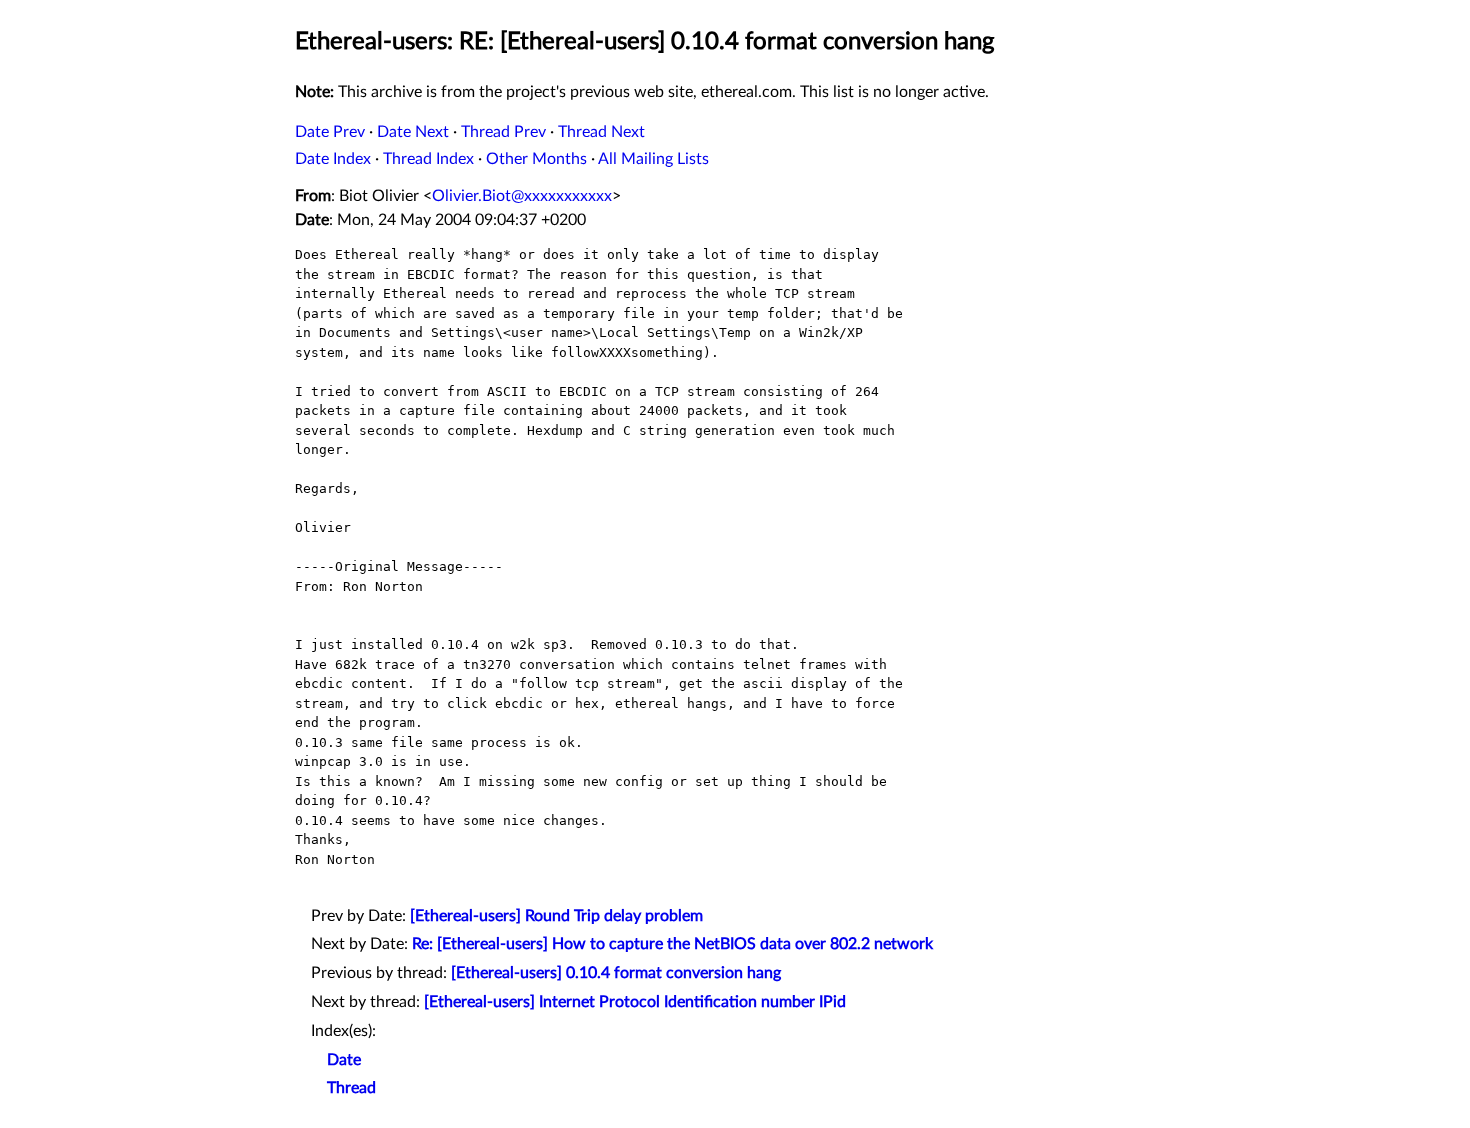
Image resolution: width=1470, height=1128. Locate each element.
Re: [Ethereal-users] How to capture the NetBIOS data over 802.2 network (672, 944)
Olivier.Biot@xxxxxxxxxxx (522, 196)
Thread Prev (503, 132)
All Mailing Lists (653, 159)
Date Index (333, 159)
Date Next (413, 132)
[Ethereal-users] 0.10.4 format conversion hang (616, 973)
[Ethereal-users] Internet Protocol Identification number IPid (635, 1002)
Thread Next (601, 132)
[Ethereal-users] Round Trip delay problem (556, 916)
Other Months (536, 159)
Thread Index (428, 159)
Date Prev (330, 132)
